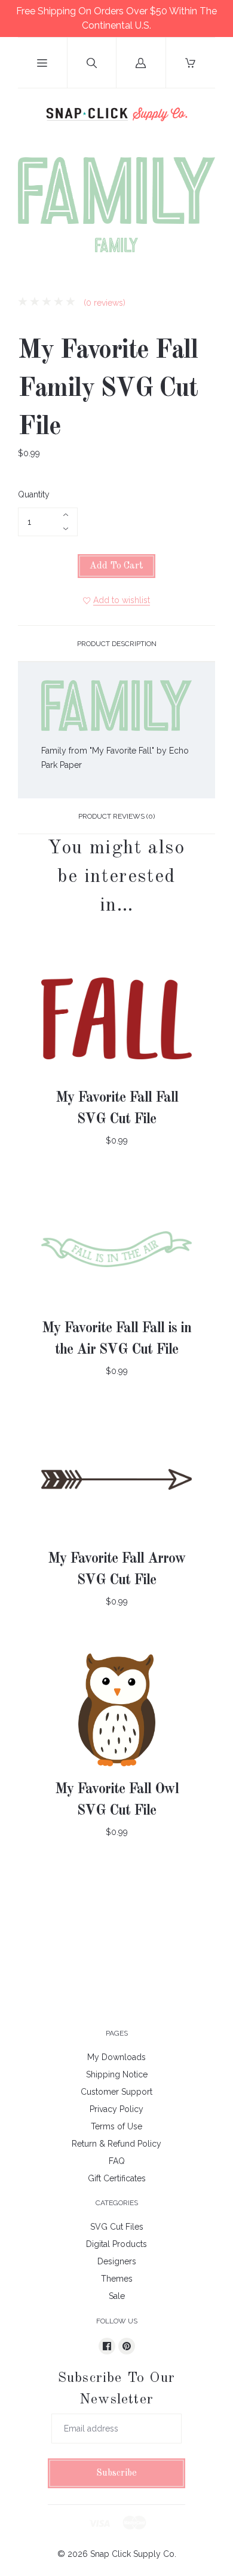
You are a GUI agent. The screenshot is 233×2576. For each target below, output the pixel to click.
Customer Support (116, 2092)
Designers (117, 2261)
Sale (117, 2296)
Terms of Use (116, 2126)
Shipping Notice (117, 2074)
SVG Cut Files (117, 2227)
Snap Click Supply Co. (133, 2554)
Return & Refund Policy (116, 2144)
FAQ (117, 2161)
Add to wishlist (122, 600)
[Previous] (32, 247)
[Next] (201, 247)
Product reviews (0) (116, 816)
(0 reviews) (103, 303)
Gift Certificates (117, 2178)
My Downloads (116, 2057)
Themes (117, 2279)
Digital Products (116, 2244)
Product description (117, 644)
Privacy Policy (116, 2109)
